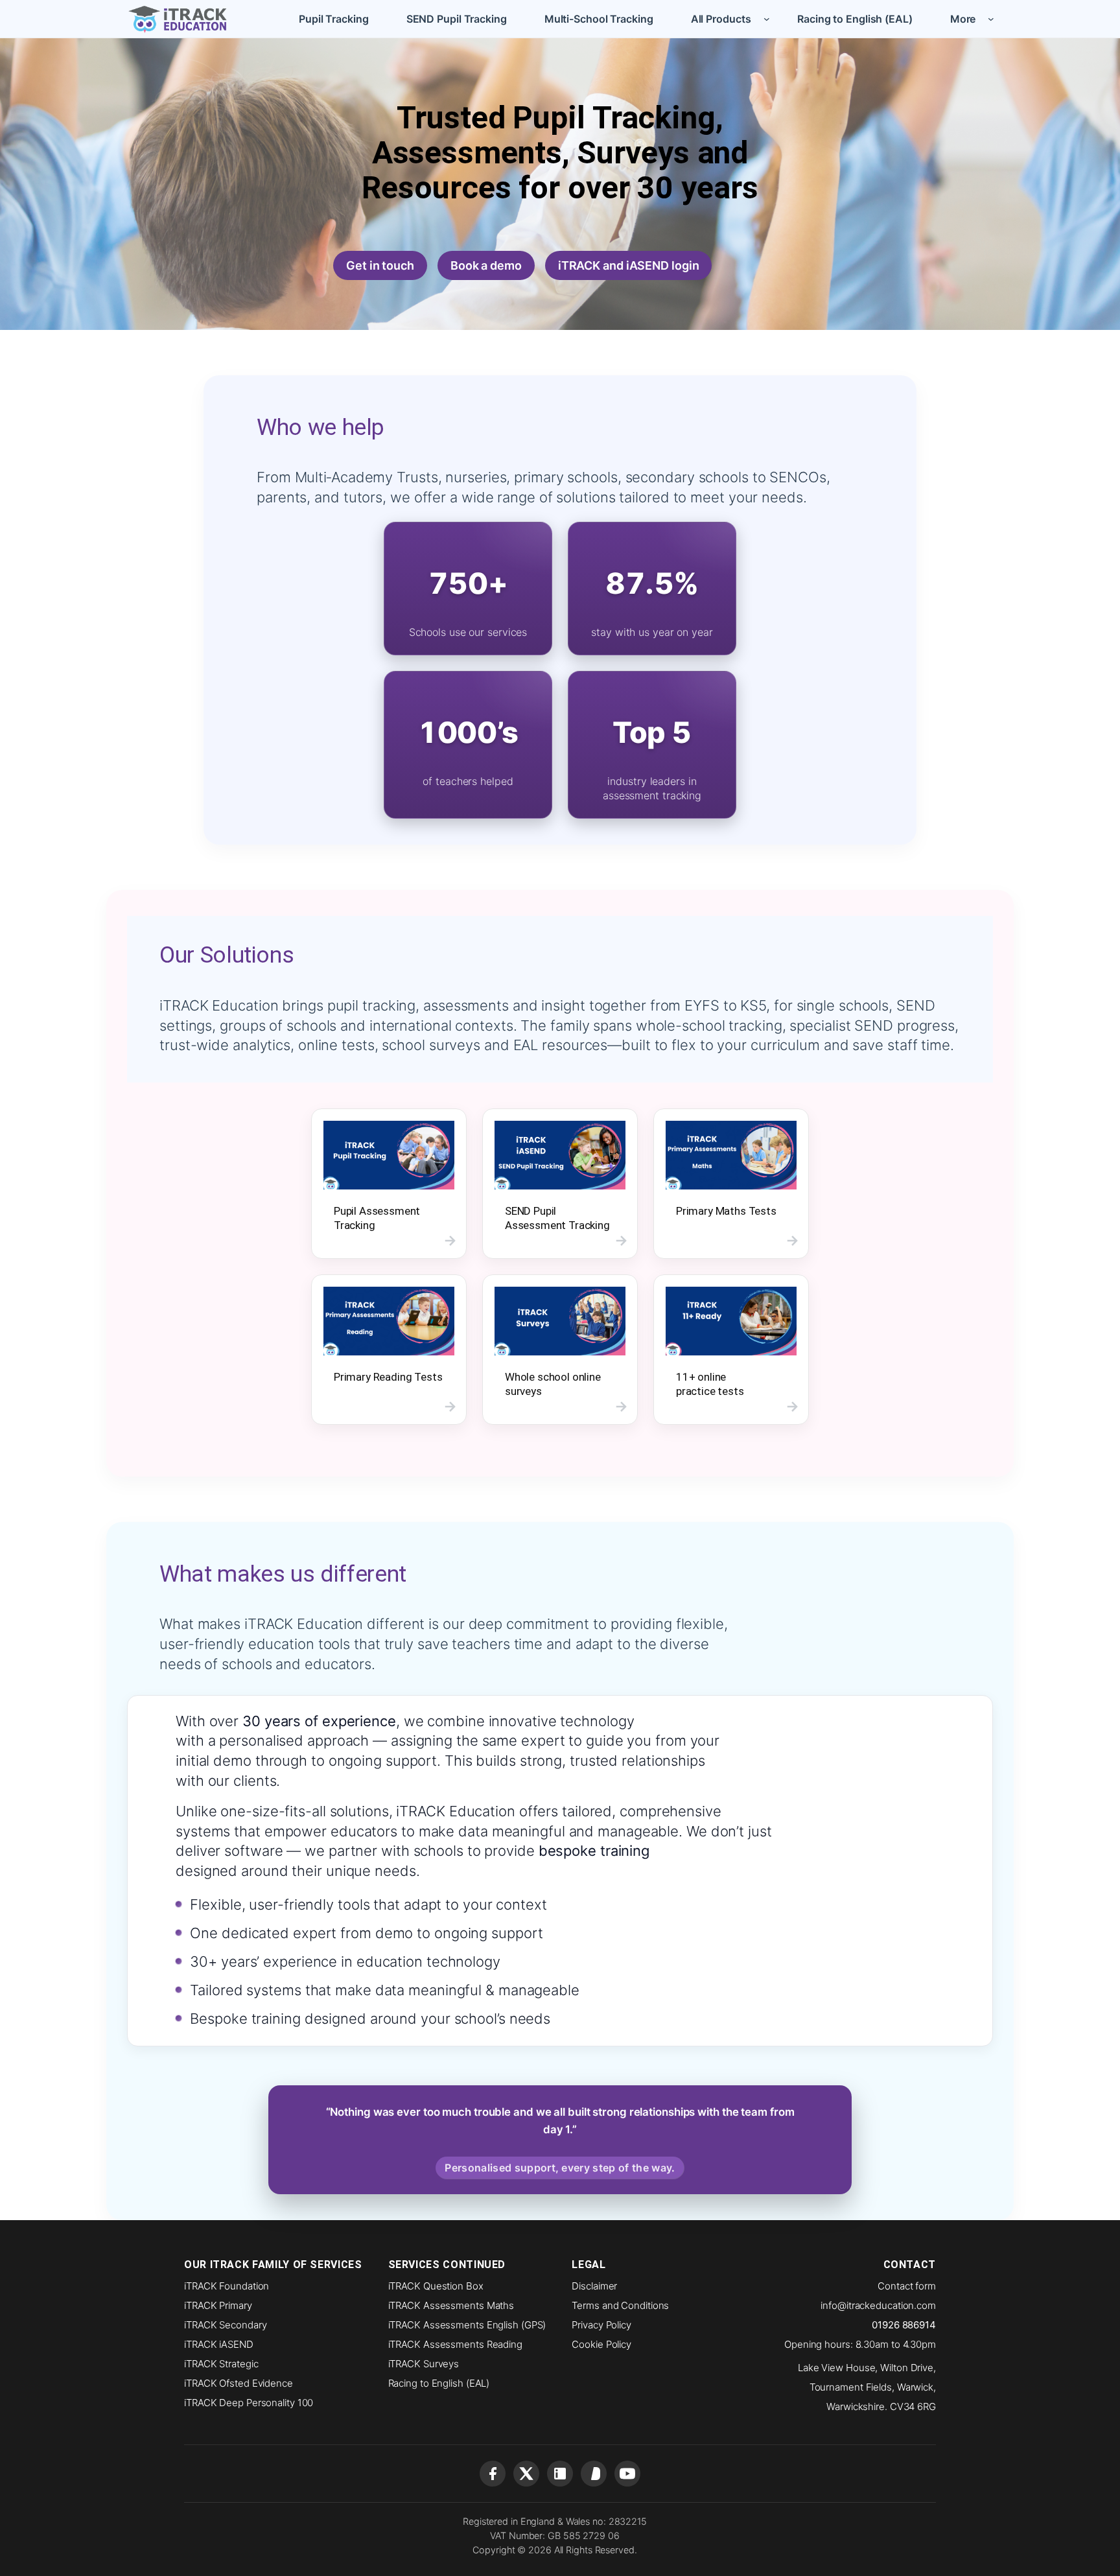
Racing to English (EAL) (439, 2383)
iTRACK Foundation (227, 2286)
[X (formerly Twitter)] (526, 2474)
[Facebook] (493, 2474)
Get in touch (380, 265)
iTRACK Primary (218, 2305)
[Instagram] (594, 2474)
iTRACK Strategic (221, 2364)
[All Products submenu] (767, 19)
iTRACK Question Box (436, 2286)
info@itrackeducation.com (878, 2305)
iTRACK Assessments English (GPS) (467, 2325)
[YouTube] (627, 2474)
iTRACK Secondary (225, 2325)
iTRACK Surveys (424, 2364)
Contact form (907, 2286)
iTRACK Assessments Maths (451, 2305)
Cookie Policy (601, 2344)
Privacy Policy (601, 2325)
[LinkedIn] (560, 2474)
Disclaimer (594, 2286)
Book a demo (486, 265)
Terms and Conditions (620, 2305)
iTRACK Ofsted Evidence (239, 2383)
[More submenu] (991, 19)
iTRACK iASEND (219, 2344)
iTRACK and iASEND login (629, 265)
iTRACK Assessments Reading (455, 2344)
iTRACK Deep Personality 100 (249, 2403)
